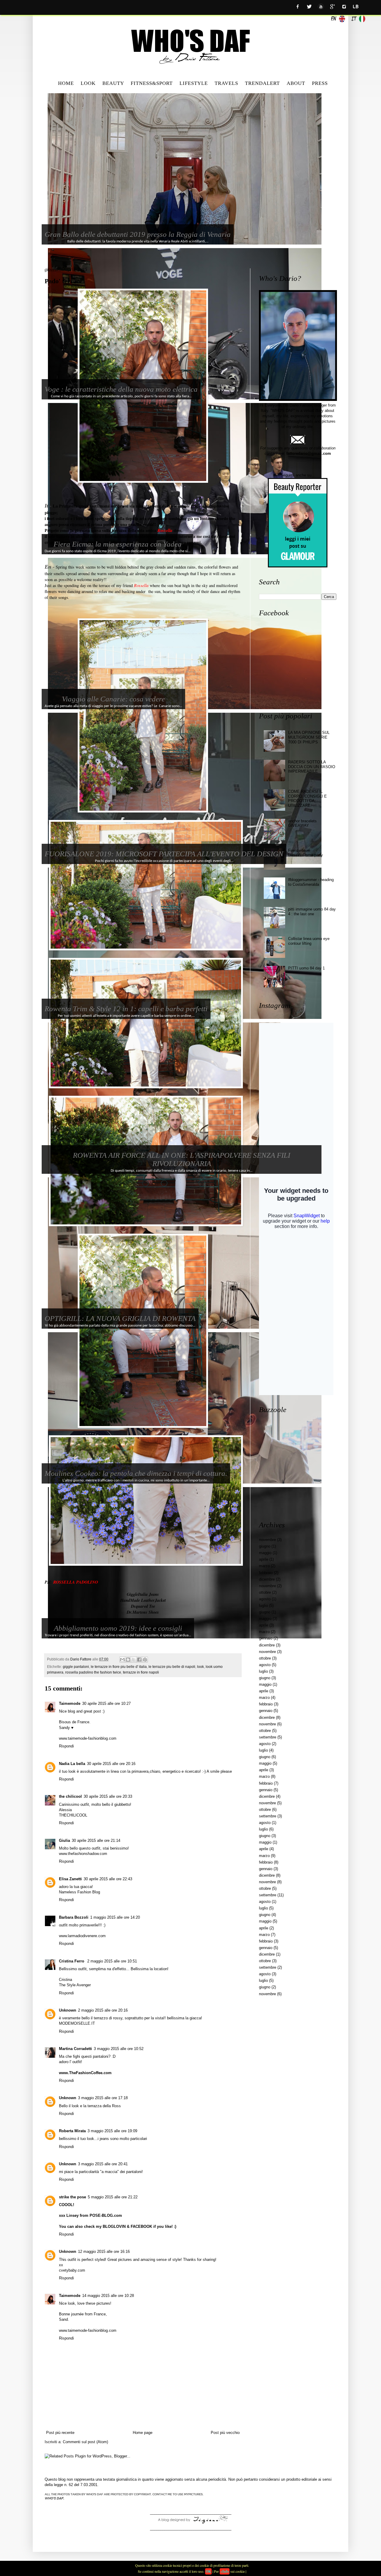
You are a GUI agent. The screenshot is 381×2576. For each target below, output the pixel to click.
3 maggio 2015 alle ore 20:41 (103, 2164)
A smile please (219, 1771)
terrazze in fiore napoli (141, 1672)
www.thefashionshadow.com (83, 1854)
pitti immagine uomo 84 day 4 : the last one (312, 912)
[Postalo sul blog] (128, 1660)
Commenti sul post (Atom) (85, 2442)
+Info (225, 2571)
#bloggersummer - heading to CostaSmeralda (311, 882)
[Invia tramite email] (122, 1660)
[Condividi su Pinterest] (145, 1660)
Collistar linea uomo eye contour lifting (309, 941)
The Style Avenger (75, 1985)
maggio (265, 1553)
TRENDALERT (262, 83)
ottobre (265, 1592)
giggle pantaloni (76, 1667)
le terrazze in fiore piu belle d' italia (119, 1667)
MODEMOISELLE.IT (77, 2023)
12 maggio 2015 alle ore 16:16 (104, 2252)
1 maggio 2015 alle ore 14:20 (115, 1917)
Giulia (64, 1840)
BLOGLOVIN (114, 2226)
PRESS (320, 83)
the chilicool (70, 1796)
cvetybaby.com (72, 2270)
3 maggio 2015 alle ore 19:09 (112, 2131)
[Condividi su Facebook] (139, 1660)
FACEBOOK (141, 2226)
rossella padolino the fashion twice (93, 1672)
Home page (143, 2433)
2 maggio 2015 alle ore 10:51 (112, 1961)
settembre (268, 1737)
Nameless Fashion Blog (79, 1892)
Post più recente (60, 2433)
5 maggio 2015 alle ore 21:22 (113, 2197)
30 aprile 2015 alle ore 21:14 (96, 1840)
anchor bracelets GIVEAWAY (302, 823)
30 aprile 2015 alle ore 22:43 (108, 1879)
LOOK (88, 83)
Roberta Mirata (72, 2131)
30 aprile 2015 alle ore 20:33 (108, 1796)
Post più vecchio (225, 2433)
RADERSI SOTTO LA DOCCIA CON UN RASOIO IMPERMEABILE (312, 767)
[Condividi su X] (134, 1660)
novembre (267, 1540)
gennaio (266, 1638)
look (200, 1667)
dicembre (267, 1579)
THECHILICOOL (73, 1815)
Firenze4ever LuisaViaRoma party (306, 853)
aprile (264, 1559)
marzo (264, 1566)
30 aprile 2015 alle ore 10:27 (106, 1703)
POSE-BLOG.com (106, 2215)
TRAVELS (226, 83)
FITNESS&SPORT (152, 83)
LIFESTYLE (194, 83)
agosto (265, 1599)
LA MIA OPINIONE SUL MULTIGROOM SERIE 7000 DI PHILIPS (309, 737)
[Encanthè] (190, 2523)
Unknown (68, 2010)
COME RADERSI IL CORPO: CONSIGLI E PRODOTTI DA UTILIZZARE (307, 799)
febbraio (266, 1573)
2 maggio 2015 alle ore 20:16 (103, 2010)
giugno (265, 1546)
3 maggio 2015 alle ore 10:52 (119, 2049)
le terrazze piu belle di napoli (172, 1667)
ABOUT (296, 83)
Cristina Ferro (72, 1961)
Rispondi (66, 1746)
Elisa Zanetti (70, 1879)
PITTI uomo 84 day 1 (306, 968)
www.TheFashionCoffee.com (85, 2073)
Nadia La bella (72, 1764)
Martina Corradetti (75, 2049)
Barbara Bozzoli (74, 1917)
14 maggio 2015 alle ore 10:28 (108, 2296)
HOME (66, 83)
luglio (263, 1605)
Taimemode (70, 1703)
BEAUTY (113, 83)
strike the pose (72, 2197)
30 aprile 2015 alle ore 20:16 (111, 1764)
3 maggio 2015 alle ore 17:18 (103, 2098)
